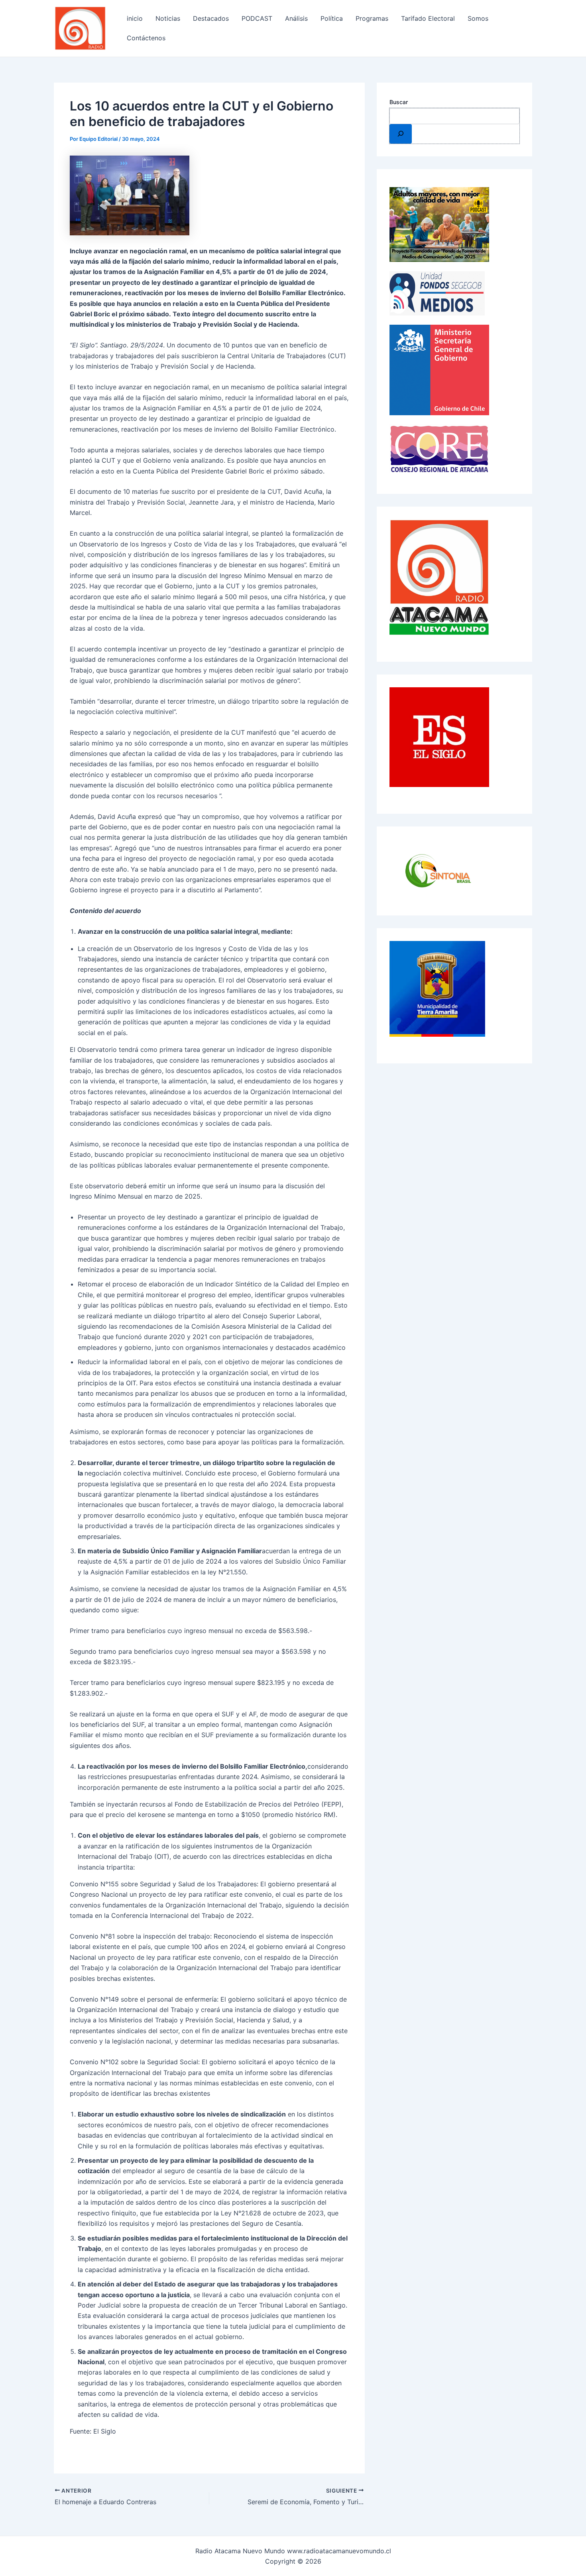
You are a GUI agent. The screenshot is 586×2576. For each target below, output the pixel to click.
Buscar (399, 102)
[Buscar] (401, 134)
